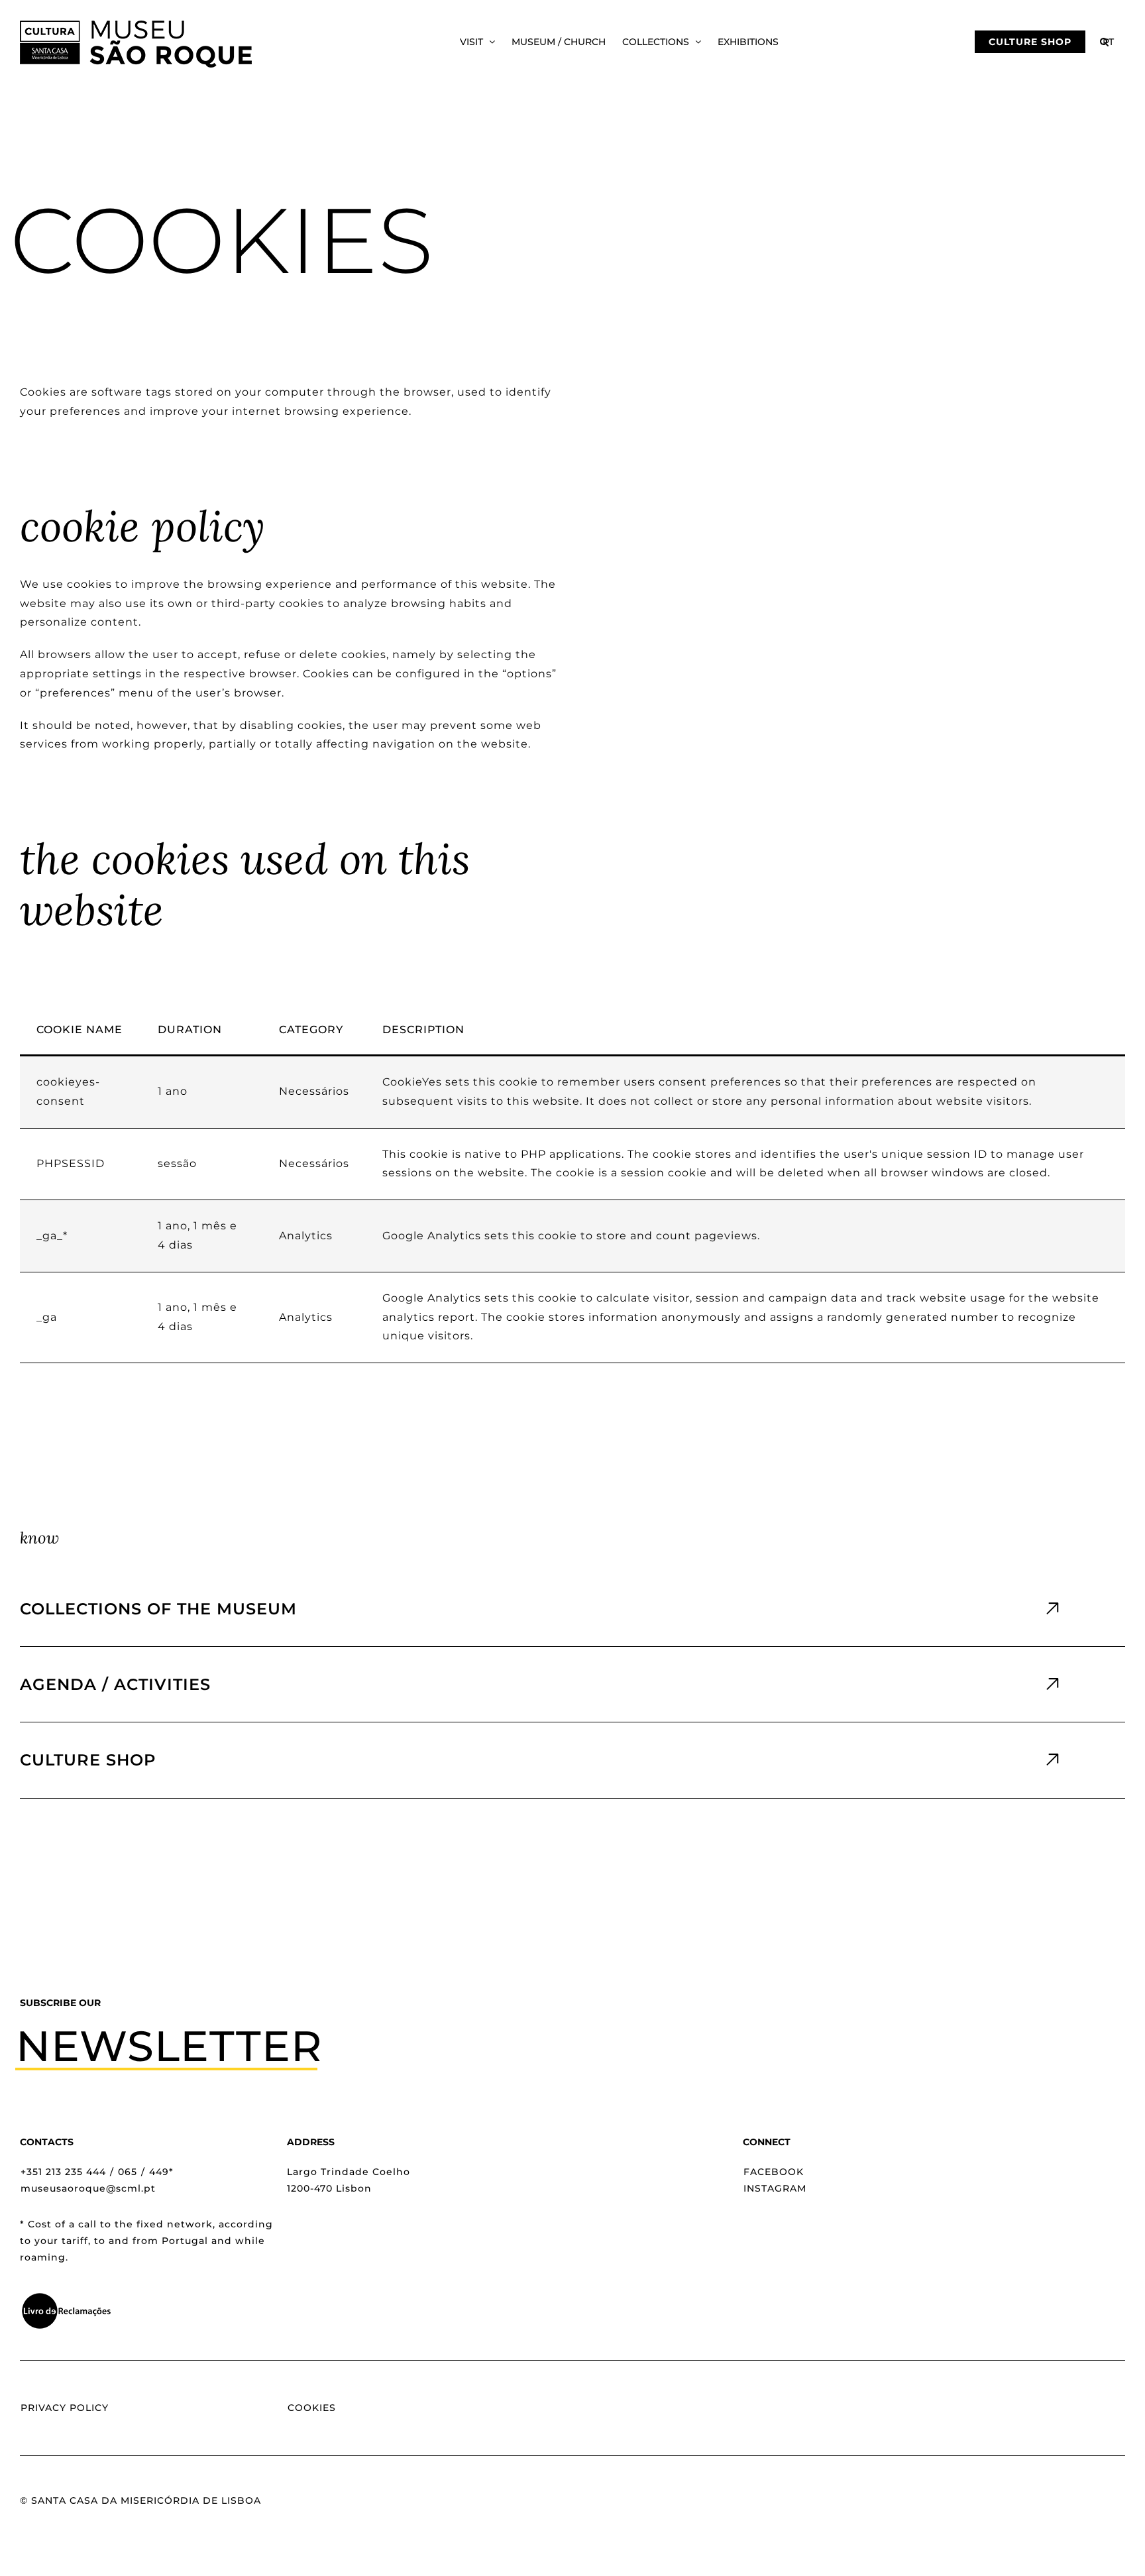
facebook (774, 2172)
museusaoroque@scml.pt (88, 2188)
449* (161, 2172)
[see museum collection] (572, 1609)
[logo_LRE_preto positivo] (66, 2297)
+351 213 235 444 (63, 2172)
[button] (1104, 42)
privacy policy (65, 2408)
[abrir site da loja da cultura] (572, 1760)
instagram (775, 2188)
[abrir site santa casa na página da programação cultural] (572, 1684)
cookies (312, 2408)
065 (128, 2172)
